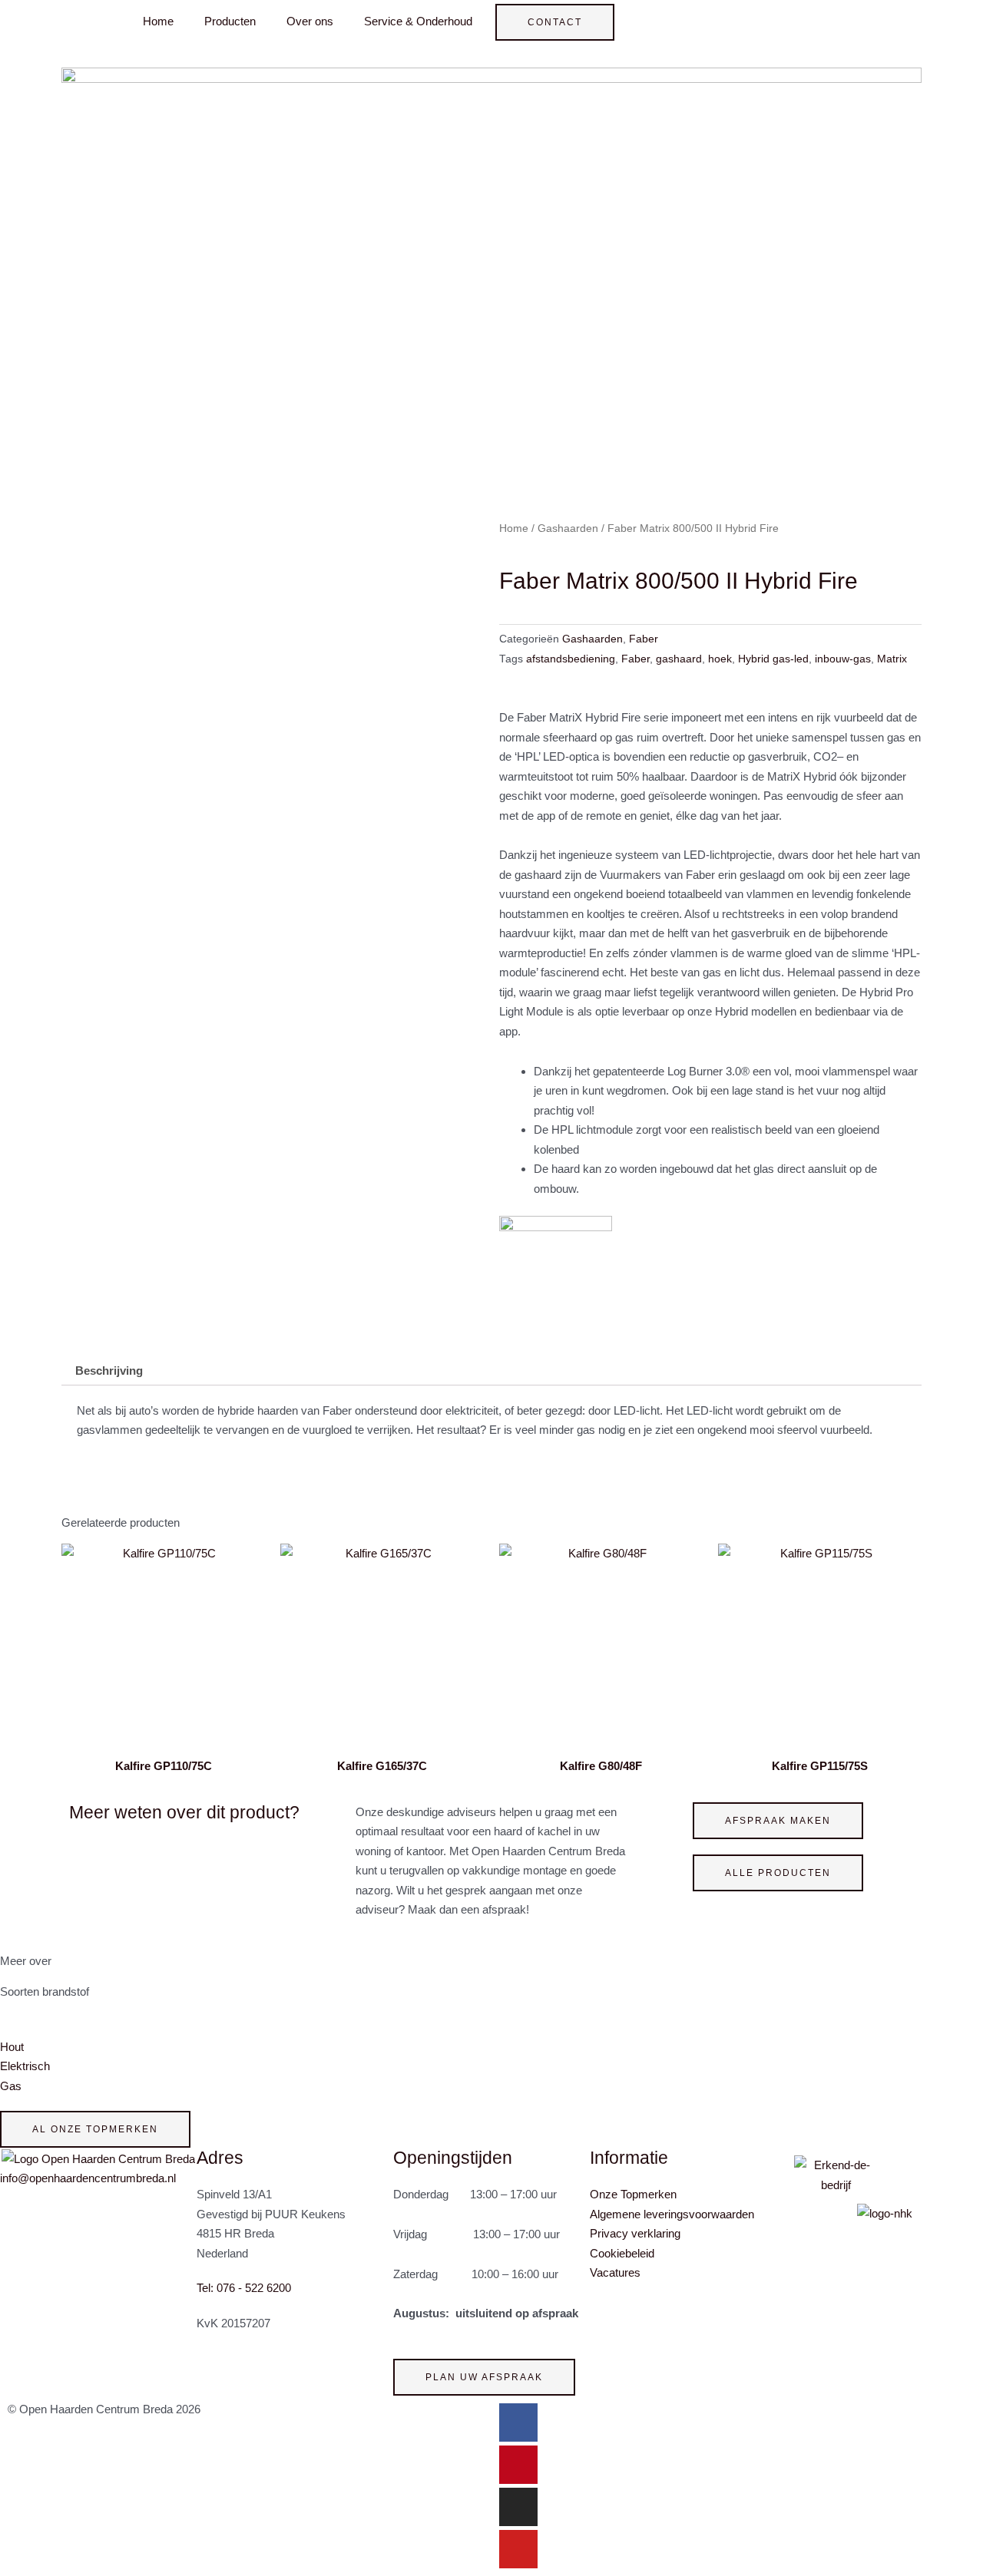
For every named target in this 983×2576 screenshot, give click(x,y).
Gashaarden (568, 528)
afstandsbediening (571, 659)
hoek (720, 659)
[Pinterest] (518, 2465)
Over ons (310, 21)
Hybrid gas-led (773, 659)
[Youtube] (518, 2549)
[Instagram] (518, 2507)
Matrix (892, 659)
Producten (230, 21)
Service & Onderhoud (418, 21)
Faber (644, 639)
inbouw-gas (843, 659)
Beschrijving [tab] (109, 1371)
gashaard (679, 659)
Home (158, 21)
